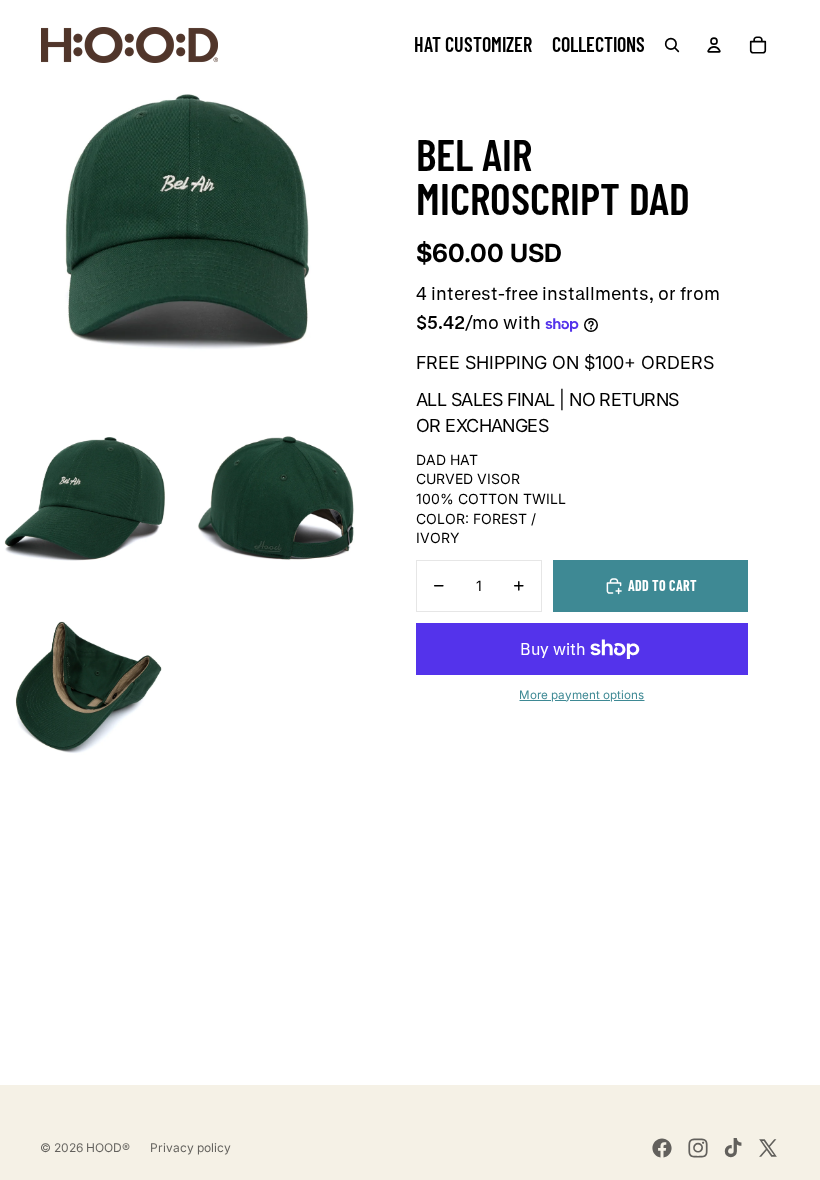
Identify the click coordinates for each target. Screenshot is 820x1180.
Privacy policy (190, 1147)
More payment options (581, 695)
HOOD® (108, 1147)
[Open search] (672, 45)
